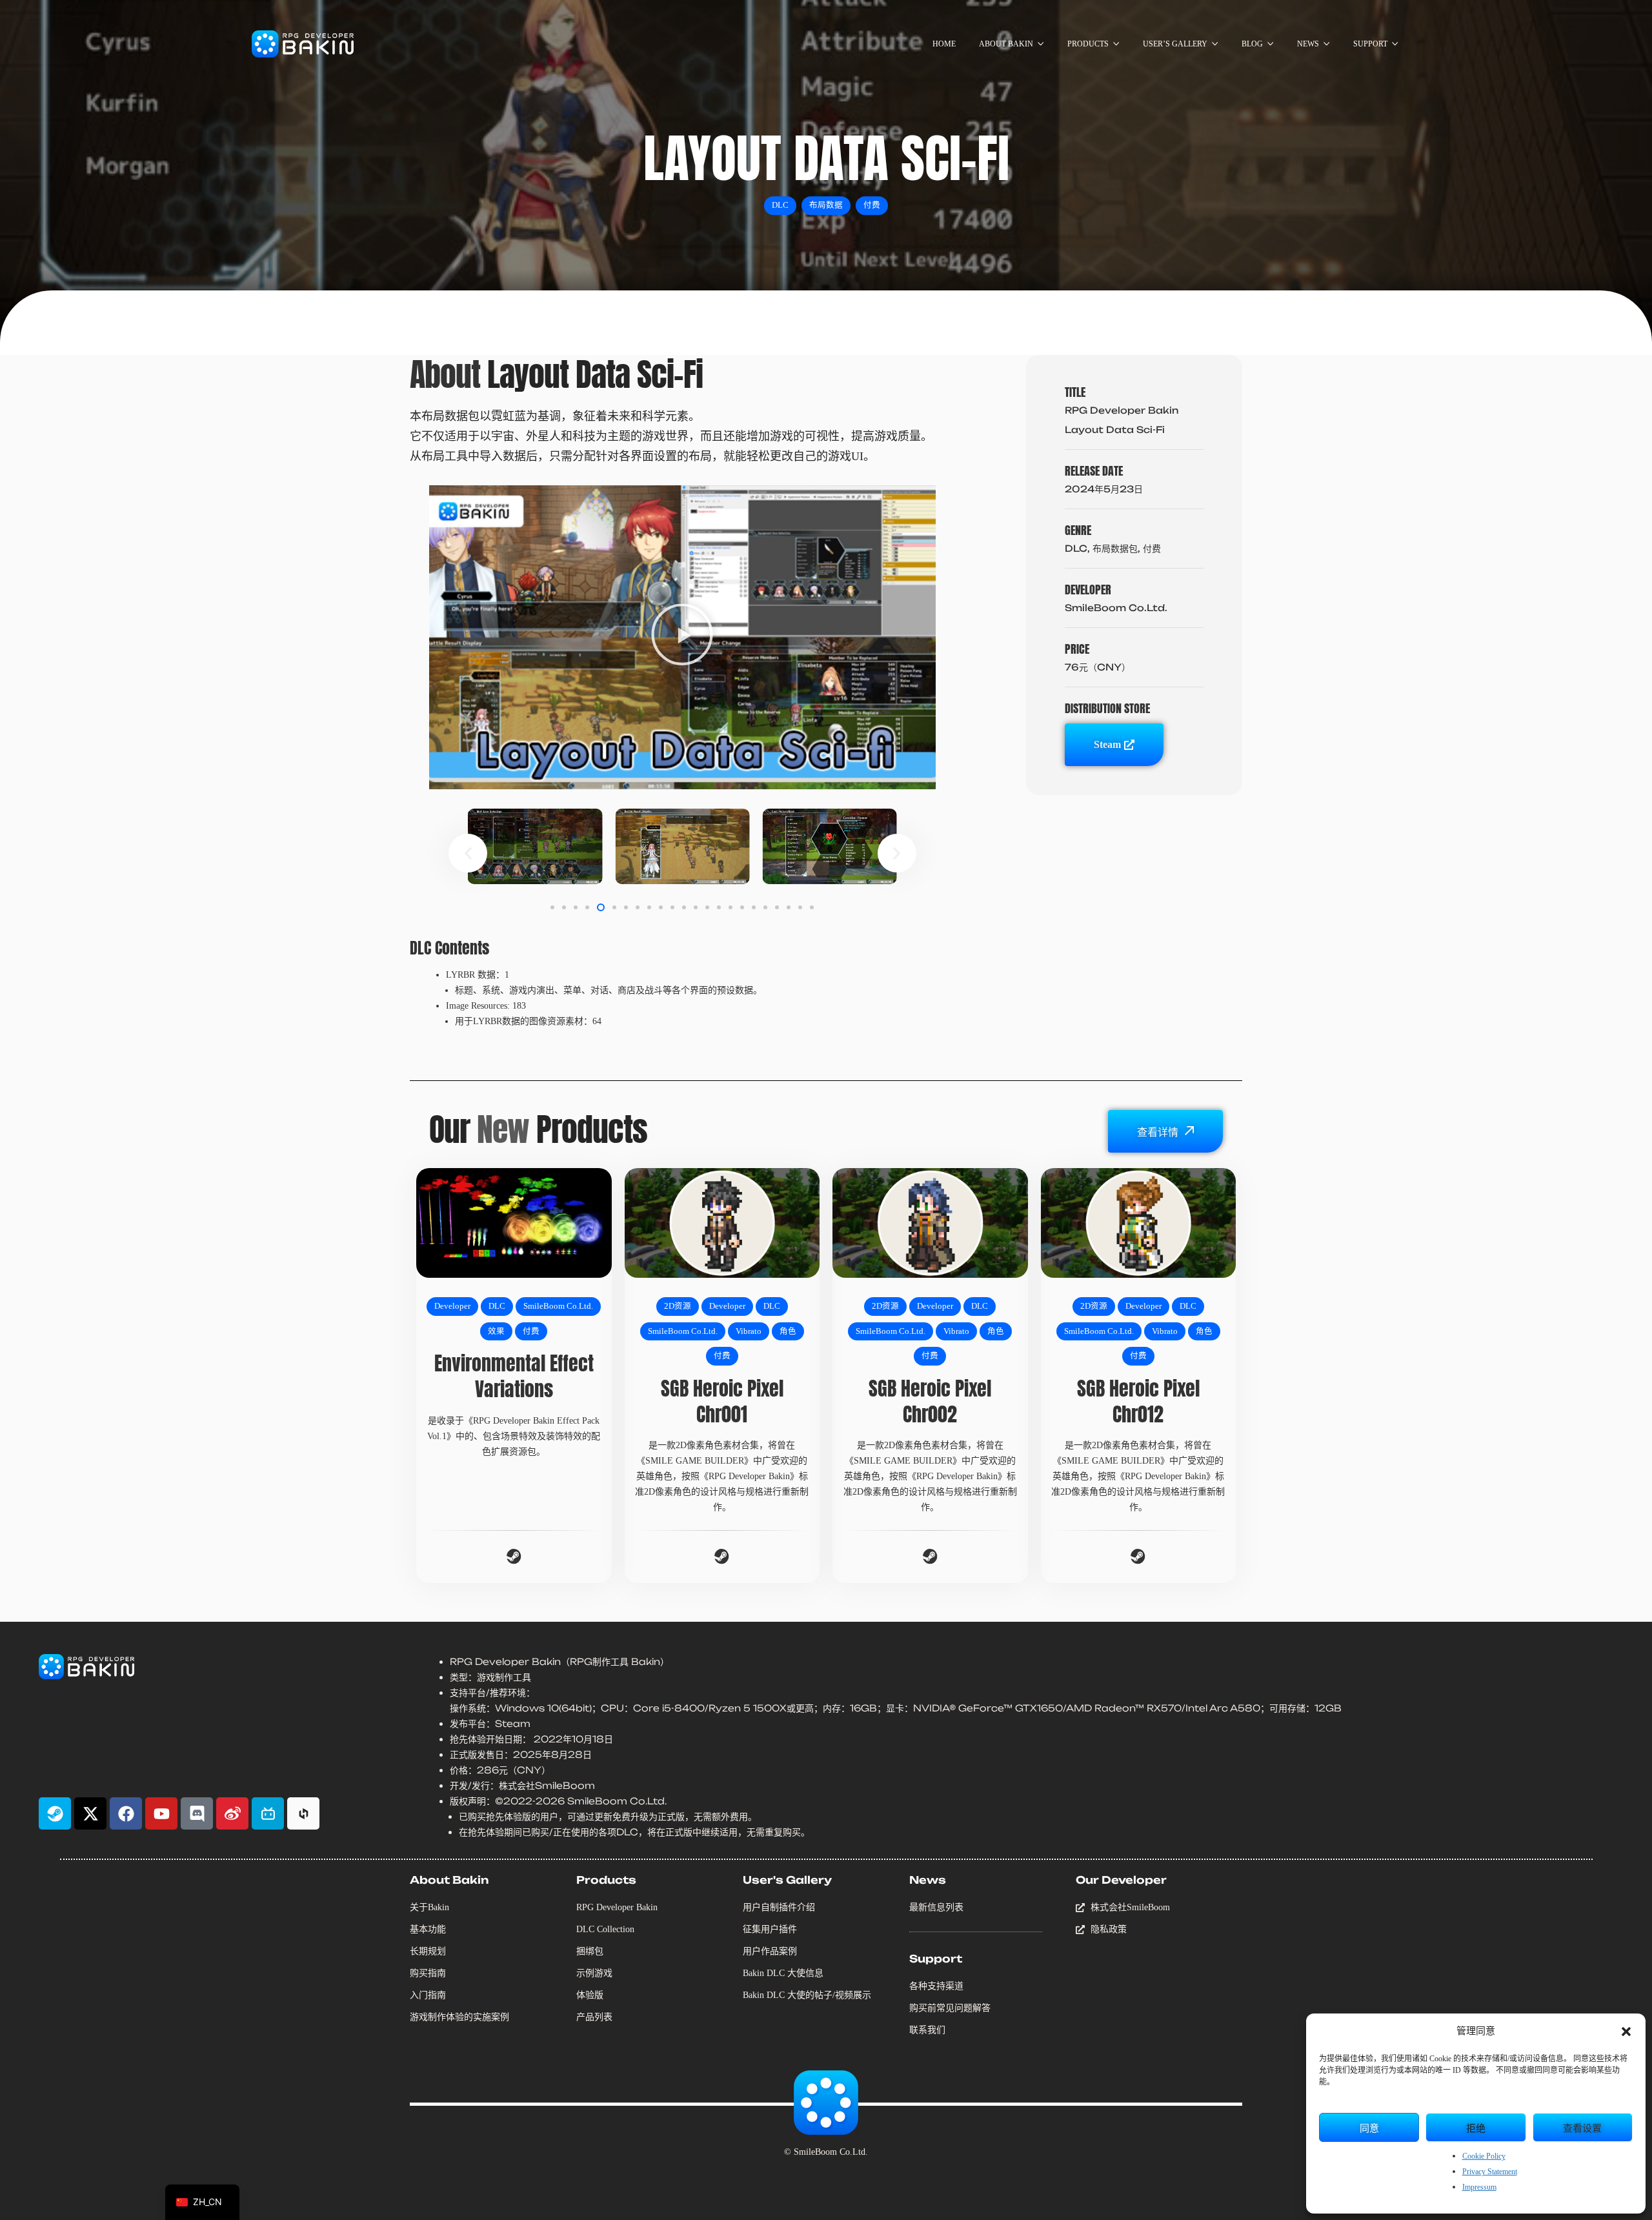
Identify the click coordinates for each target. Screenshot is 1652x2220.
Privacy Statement (1490, 2172)
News (928, 1880)
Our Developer (1121, 1880)
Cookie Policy (1484, 2156)
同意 (1369, 2127)
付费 (872, 205)
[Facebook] (126, 1813)
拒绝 (1476, 2127)
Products (606, 1880)
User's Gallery (787, 1880)
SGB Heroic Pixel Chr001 (722, 1401)
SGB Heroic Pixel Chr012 (1138, 1401)
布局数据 (826, 205)
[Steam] (55, 1813)
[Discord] (197, 1813)
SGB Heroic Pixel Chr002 (930, 1401)
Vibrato (749, 1331)
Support (936, 1959)
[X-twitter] (90, 1813)
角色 (788, 1331)
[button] (1626, 2032)
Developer (452, 1306)
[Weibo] (232, 1813)
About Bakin (449, 1880)
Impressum (1479, 2187)
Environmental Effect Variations (514, 1376)
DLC (780, 205)
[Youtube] (161, 1813)
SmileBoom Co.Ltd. (558, 1306)
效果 (496, 1331)
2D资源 (678, 1306)
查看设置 (1582, 2127)
